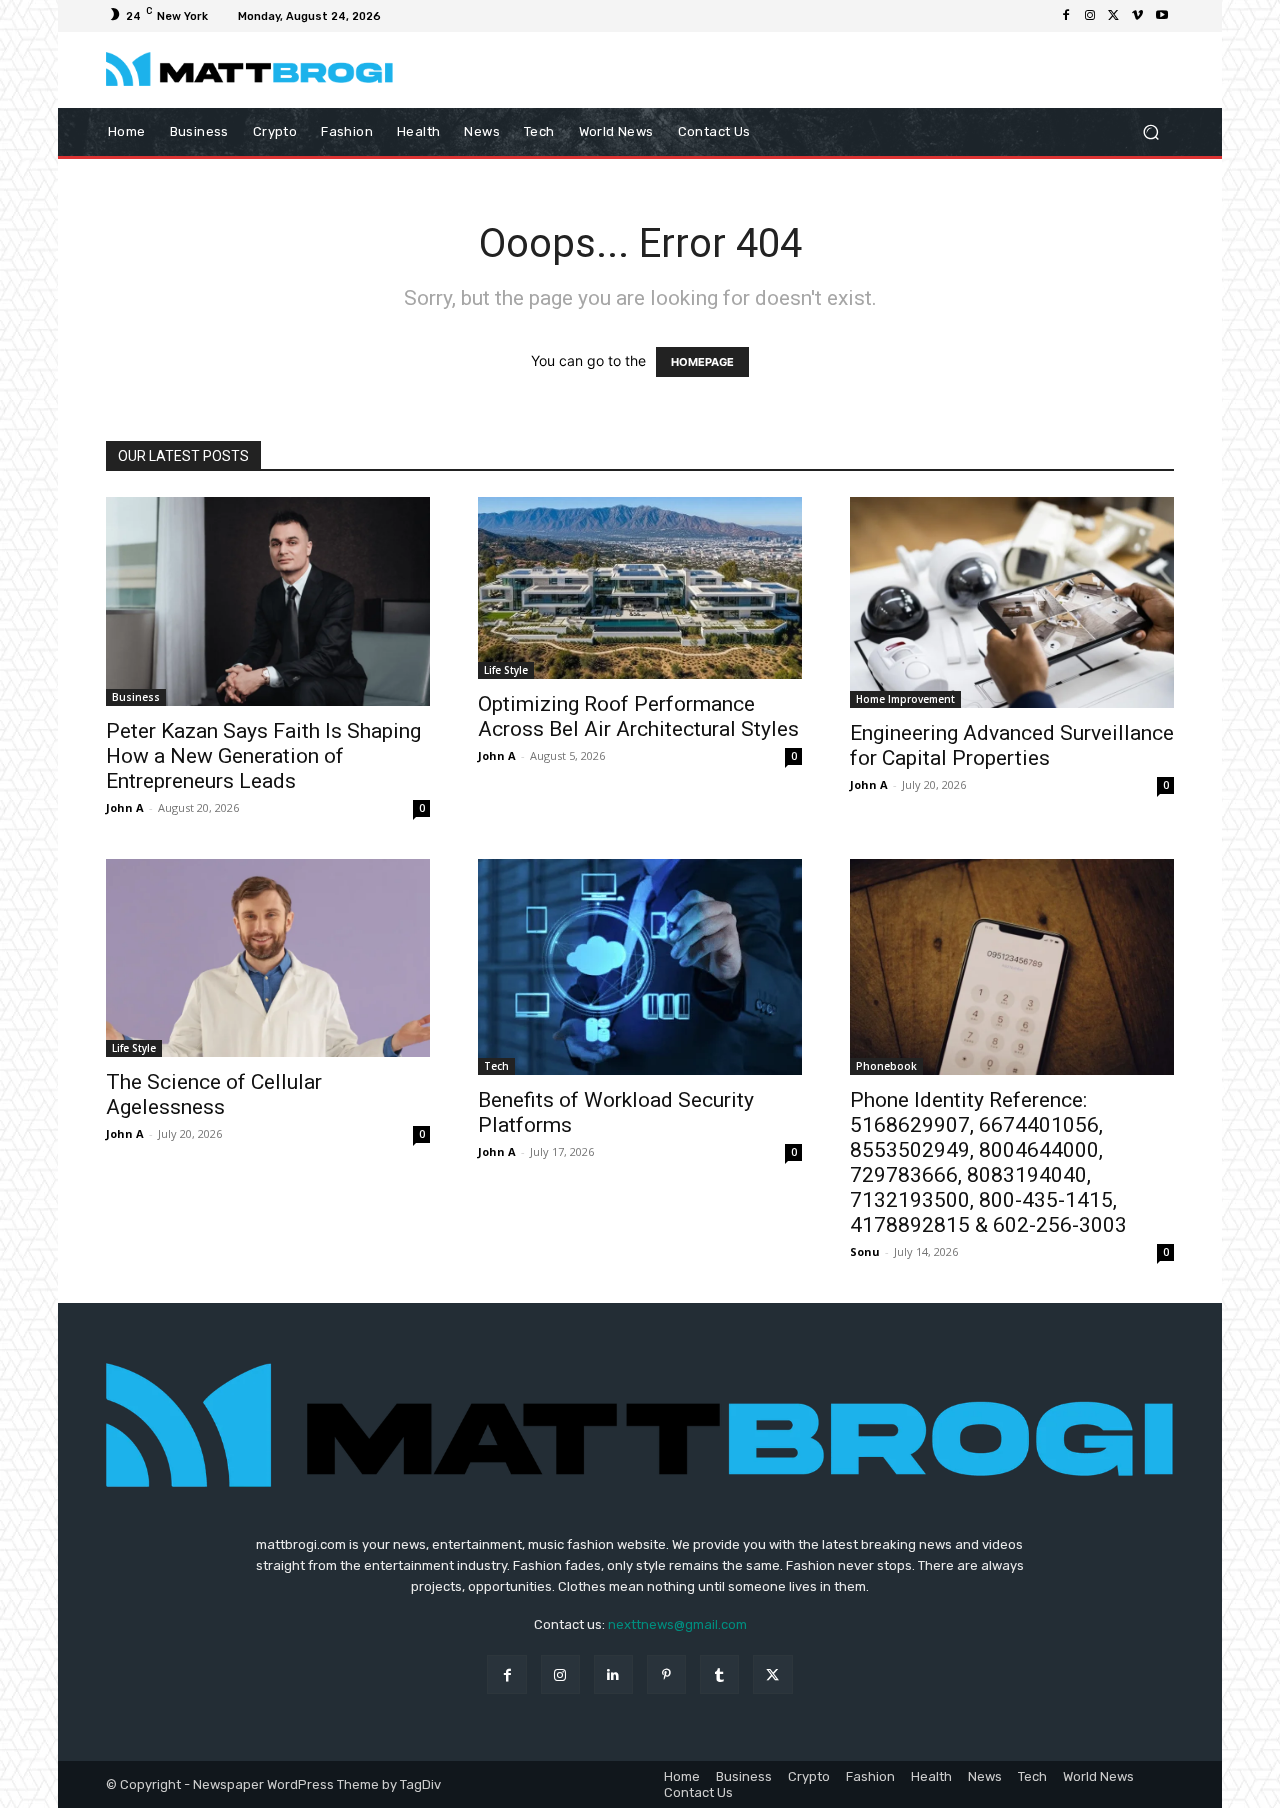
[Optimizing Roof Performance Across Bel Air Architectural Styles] (640, 588)
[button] (1150, 131)
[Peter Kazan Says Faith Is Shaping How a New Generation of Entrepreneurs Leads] (268, 601)
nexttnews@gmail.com (677, 1624)
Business (136, 697)
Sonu (865, 1251)
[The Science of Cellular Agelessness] (268, 958)
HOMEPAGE (702, 362)
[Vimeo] (1138, 16)
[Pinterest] (666, 1674)
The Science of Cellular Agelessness (214, 1094)
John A (125, 807)
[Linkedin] (613, 1674)
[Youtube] (1162, 16)
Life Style (506, 670)
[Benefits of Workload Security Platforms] (640, 967)
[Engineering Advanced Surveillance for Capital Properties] (1012, 602)
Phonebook (886, 1066)
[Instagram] (1090, 16)
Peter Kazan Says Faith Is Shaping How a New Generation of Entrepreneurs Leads (263, 756)
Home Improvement (905, 699)
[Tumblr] (719, 1674)
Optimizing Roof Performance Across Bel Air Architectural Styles (638, 716)
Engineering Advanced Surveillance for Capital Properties (1012, 745)
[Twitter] (1114, 16)
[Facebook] (1066, 16)
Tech (496, 1066)
